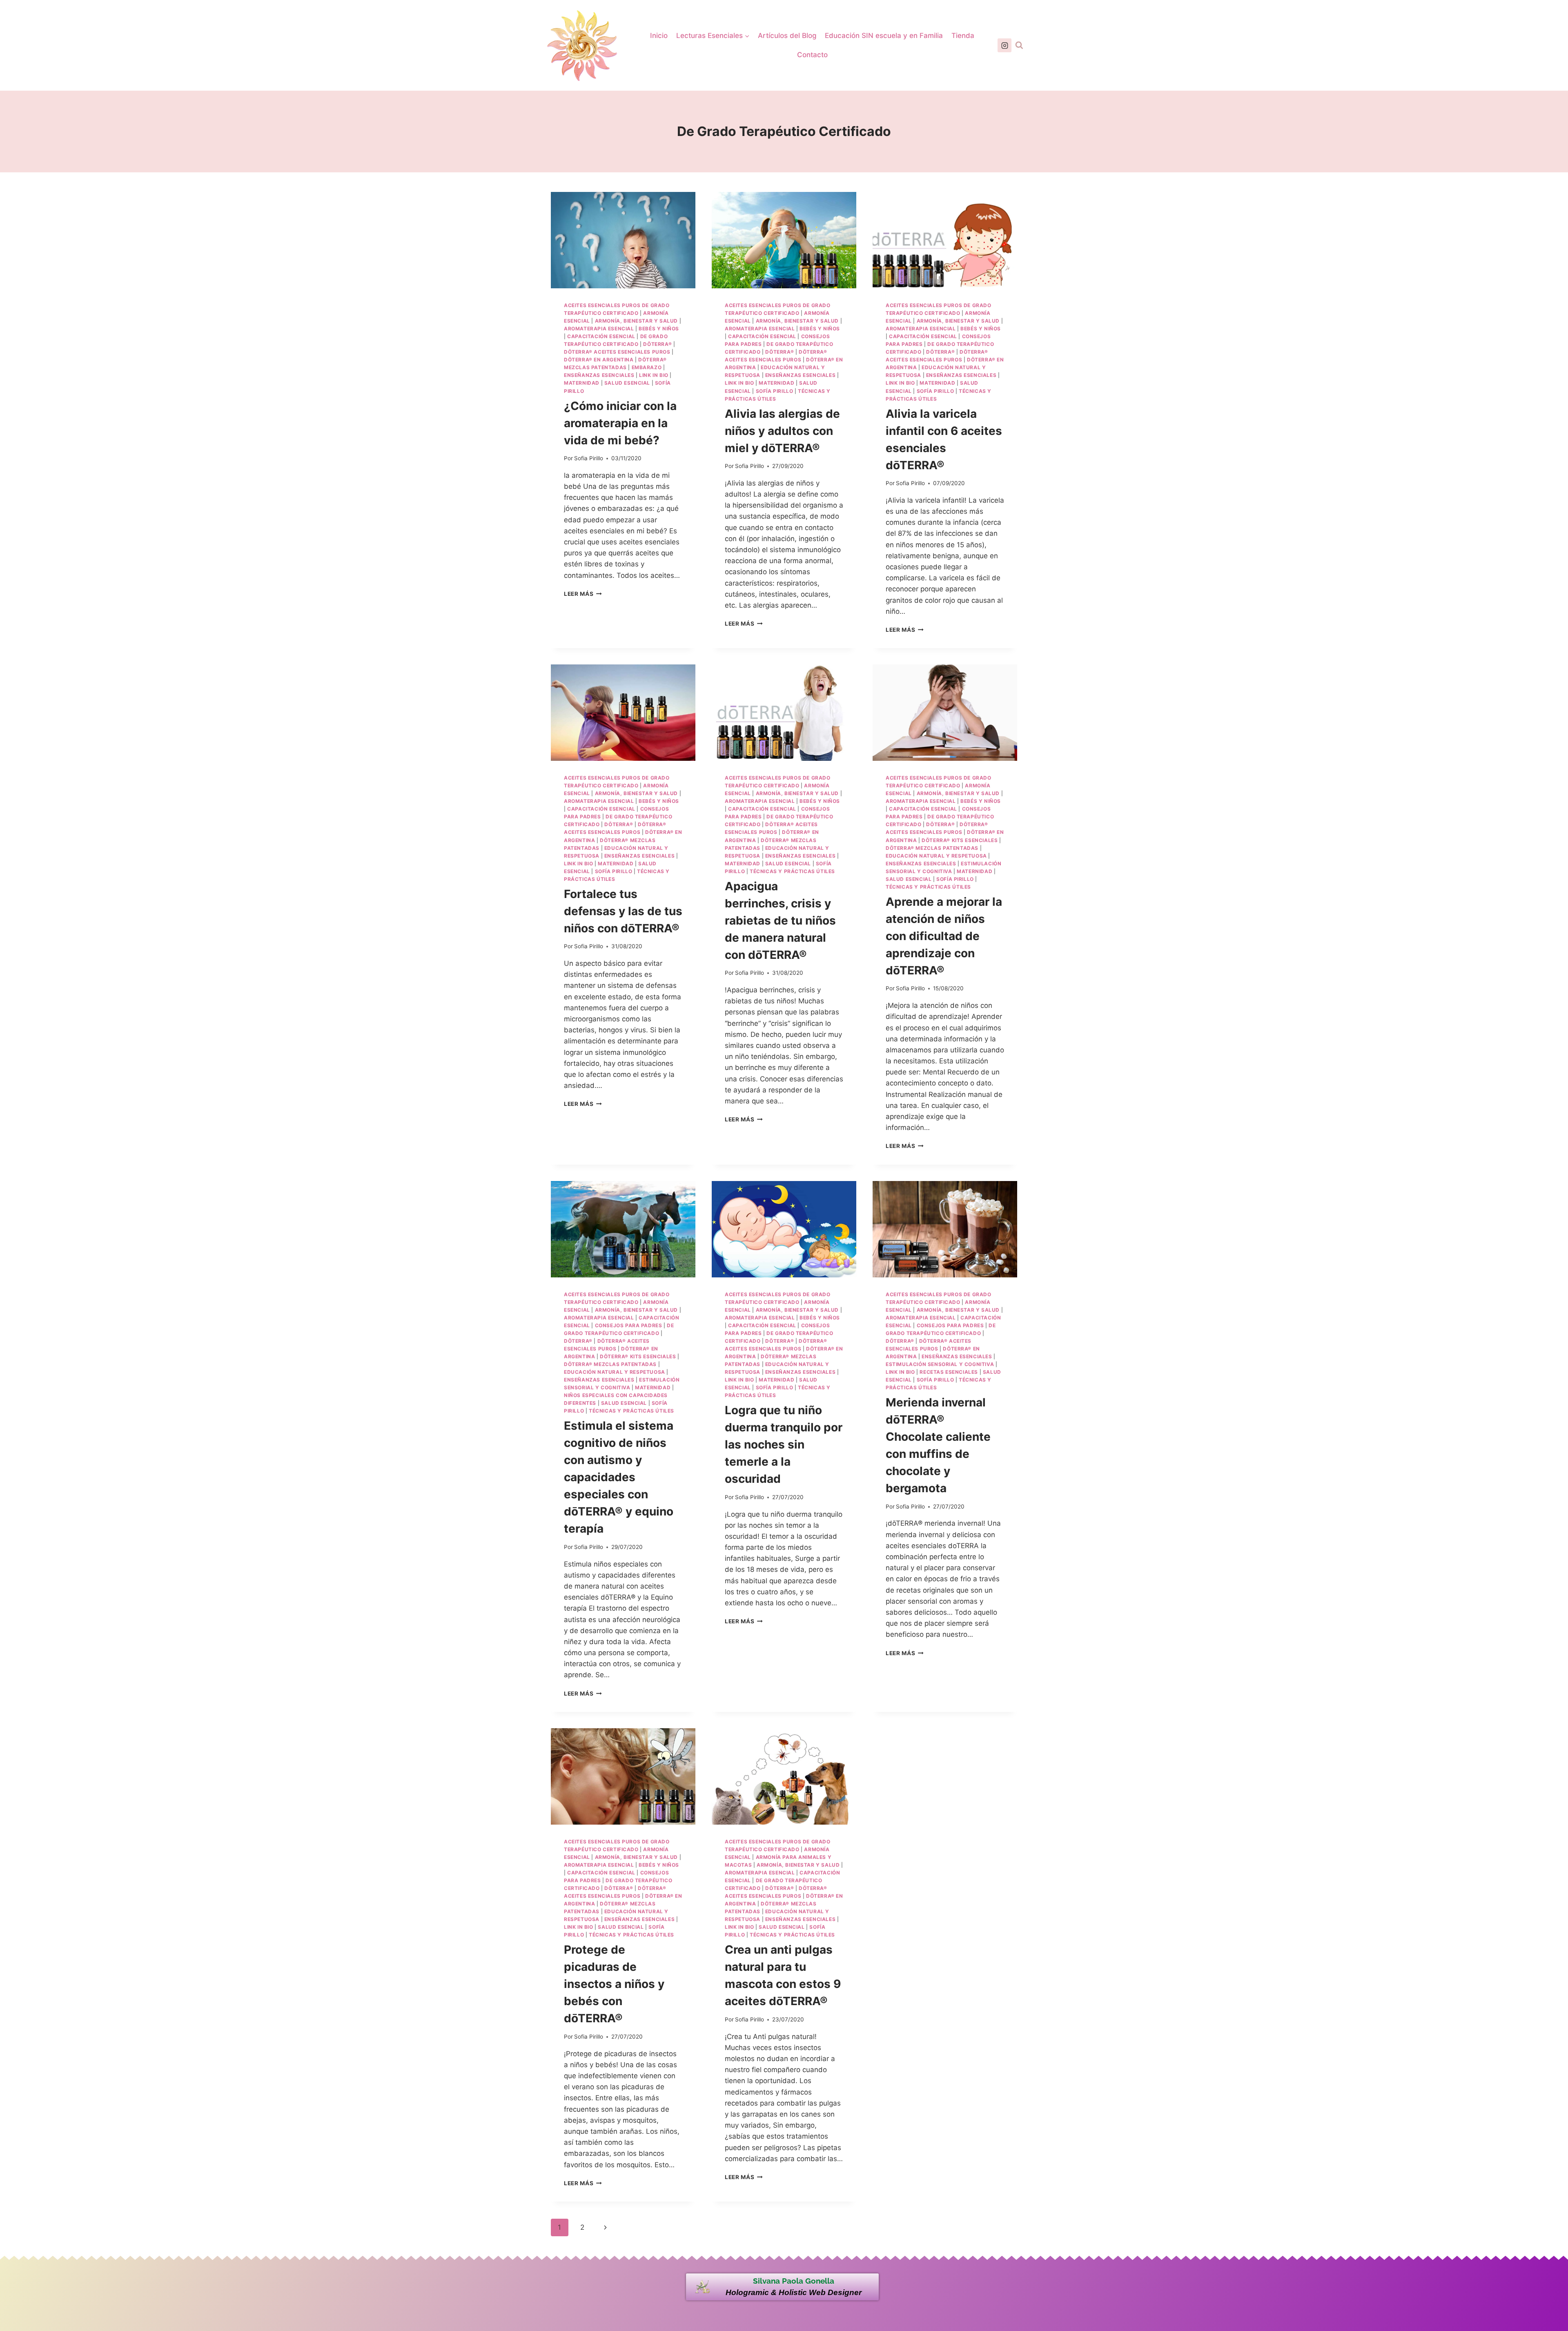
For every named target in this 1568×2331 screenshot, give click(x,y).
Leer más (583, 594)
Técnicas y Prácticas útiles (792, 871)
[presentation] (623, 240)
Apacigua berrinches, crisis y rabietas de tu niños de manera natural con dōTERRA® (780, 920)
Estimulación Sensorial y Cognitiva (940, 1364)
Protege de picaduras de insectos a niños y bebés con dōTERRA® (614, 1984)
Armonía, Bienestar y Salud (636, 321)
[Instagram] (1004, 45)
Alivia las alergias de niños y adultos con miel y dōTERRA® (782, 431)
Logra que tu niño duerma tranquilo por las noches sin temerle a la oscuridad (784, 1444)
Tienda (963, 36)
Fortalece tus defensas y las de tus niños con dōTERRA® (623, 911)
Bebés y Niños (659, 329)
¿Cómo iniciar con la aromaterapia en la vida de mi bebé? (620, 423)
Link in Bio (654, 375)
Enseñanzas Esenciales (599, 375)
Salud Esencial (627, 383)
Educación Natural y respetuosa (936, 856)
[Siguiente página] (605, 2227)
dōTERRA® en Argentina (599, 360)
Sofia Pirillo (589, 458)
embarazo (647, 367)
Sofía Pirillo (775, 391)
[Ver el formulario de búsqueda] (1019, 45)
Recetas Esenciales (949, 1372)
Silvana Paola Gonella (794, 2281)
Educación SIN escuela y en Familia (884, 36)
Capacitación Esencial (601, 336)
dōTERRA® (657, 344)
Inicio (659, 36)
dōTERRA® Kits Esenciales (960, 840)
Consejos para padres (629, 1325)
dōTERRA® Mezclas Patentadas (932, 848)
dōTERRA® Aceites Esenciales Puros (617, 352)
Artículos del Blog (787, 36)
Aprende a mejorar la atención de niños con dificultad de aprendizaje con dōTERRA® (944, 936)
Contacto (812, 55)
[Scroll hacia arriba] (1557, 2267)
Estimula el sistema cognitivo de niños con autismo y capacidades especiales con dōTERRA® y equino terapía (619, 1477)
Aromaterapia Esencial (599, 329)
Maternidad (582, 383)
